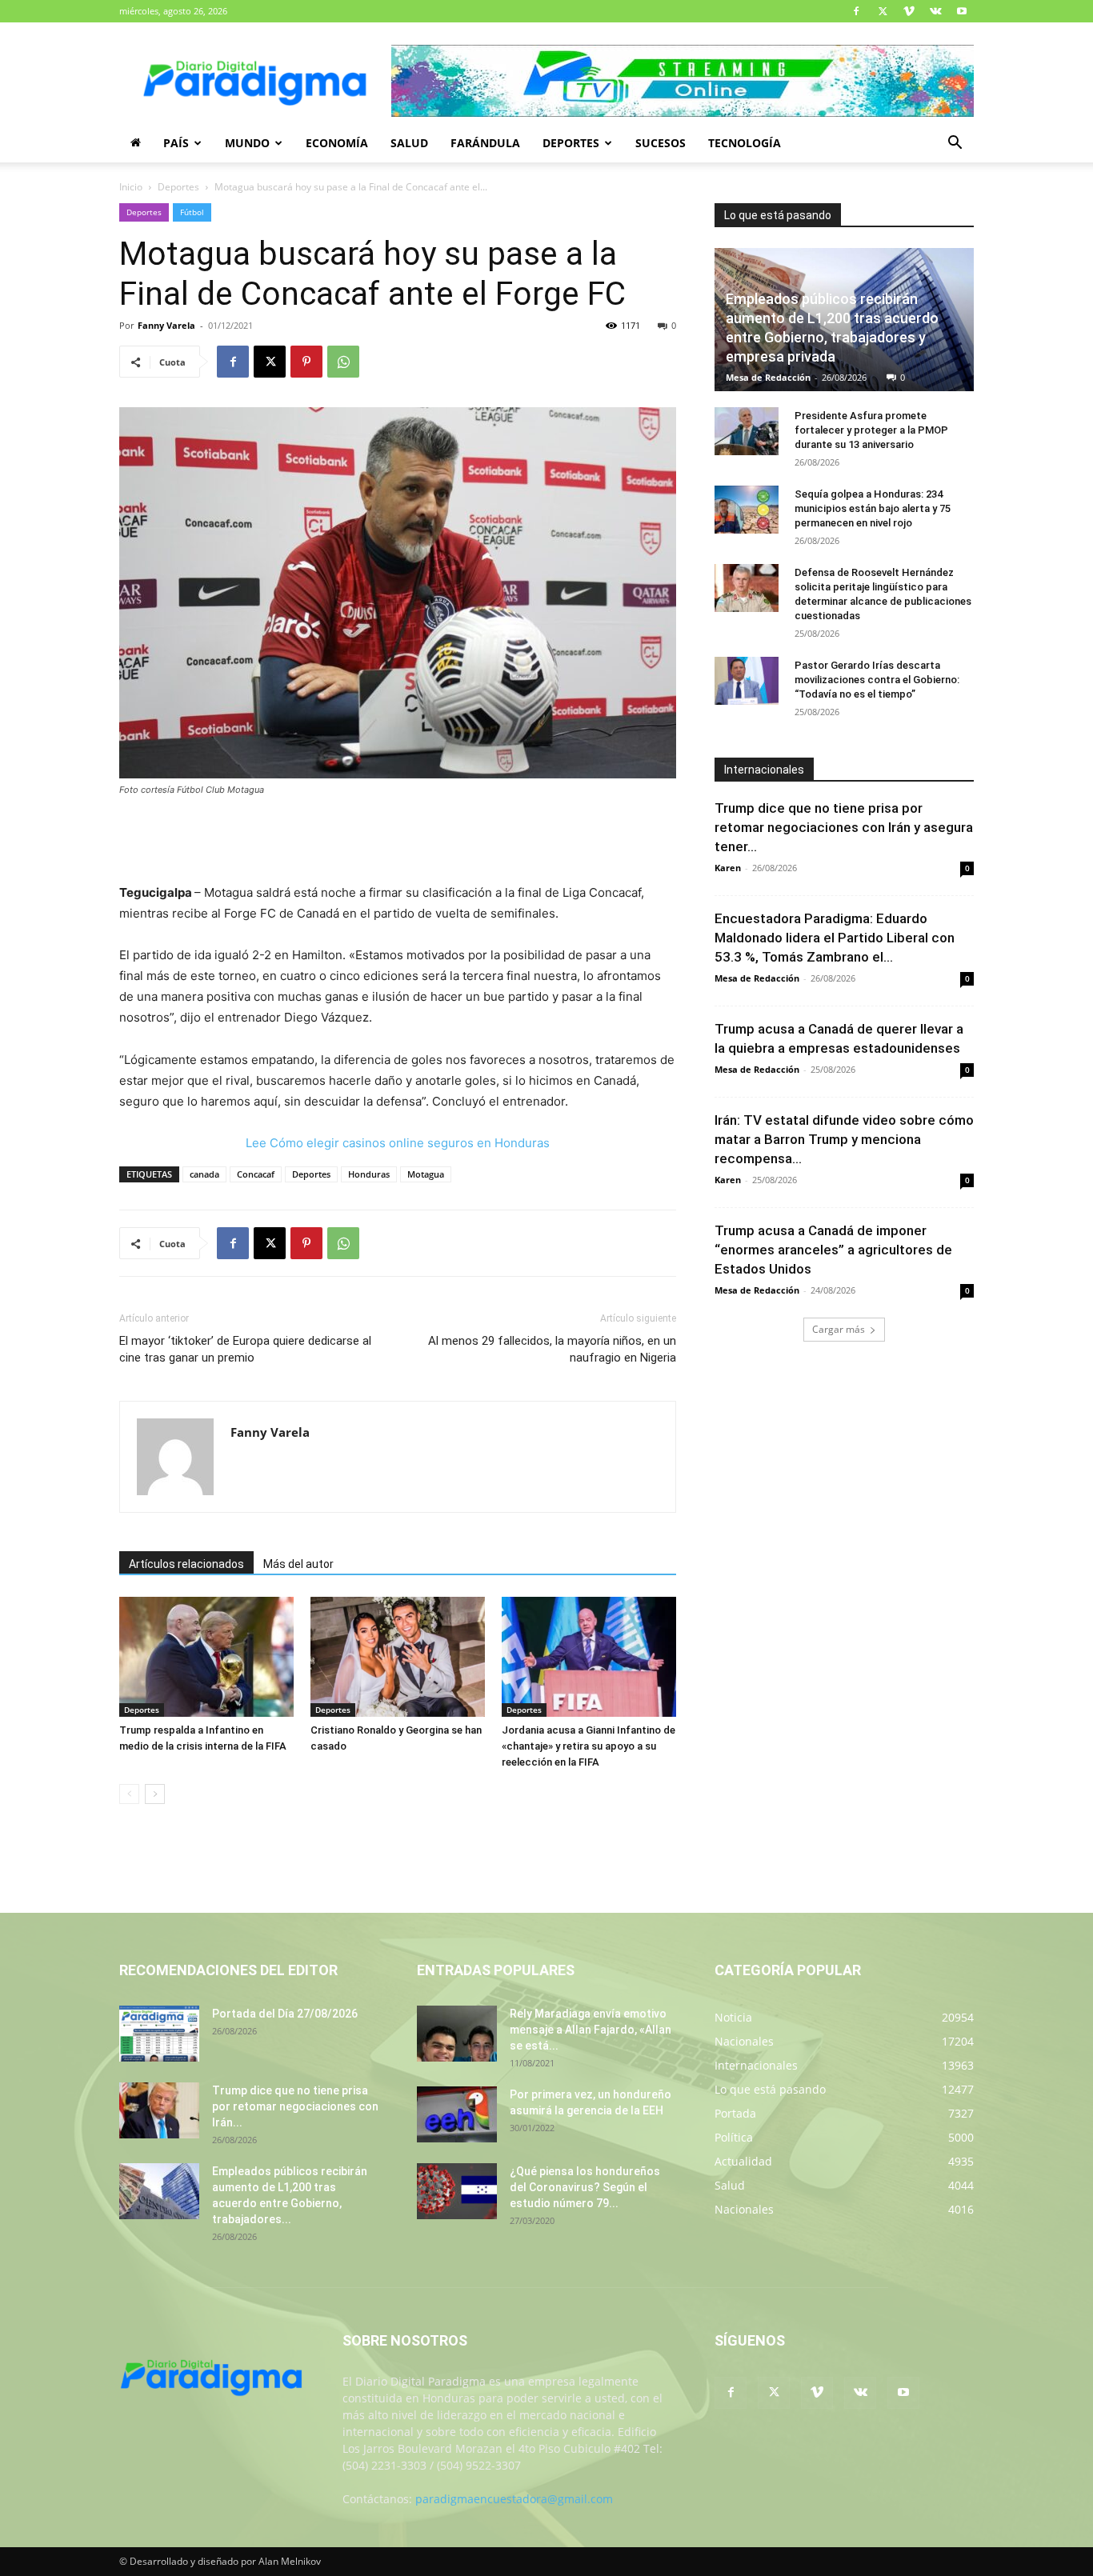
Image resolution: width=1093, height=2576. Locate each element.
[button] (955, 144)
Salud (409, 143)
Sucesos (661, 143)
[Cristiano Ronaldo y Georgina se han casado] (398, 1657)
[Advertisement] (398, 842)
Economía (337, 143)
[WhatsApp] (343, 362)
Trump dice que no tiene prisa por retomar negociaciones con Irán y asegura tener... (844, 827)
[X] (883, 11)
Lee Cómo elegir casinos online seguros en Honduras (398, 1143)
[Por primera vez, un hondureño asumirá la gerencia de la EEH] (457, 2114)
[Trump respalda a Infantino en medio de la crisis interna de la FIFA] (206, 1657)
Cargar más (839, 1329)
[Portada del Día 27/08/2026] (159, 2034)
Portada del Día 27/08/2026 (285, 2014)
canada (204, 1174)
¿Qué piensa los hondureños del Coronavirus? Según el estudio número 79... (585, 2187)
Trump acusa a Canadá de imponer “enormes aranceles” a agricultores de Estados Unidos (833, 1250)
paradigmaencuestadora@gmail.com (514, 2499)
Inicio (131, 187)
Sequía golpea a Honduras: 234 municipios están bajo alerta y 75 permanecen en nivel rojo (873, 508)
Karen (728, 868)
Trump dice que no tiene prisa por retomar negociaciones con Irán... (295, 2106)
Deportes (571, 143)
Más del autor (298, 1564)
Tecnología (745, 143)
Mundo (247, 143)
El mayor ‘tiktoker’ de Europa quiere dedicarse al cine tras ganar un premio (245, 1349)
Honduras (369, 1174)
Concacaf (256, 1174)
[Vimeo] (909, 11)
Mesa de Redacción (768, 377)
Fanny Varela (166, 325)
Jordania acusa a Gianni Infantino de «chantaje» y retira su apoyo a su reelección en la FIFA (589, 1746)
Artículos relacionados (186, 1564)
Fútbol (192, 212)
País (176, 143)
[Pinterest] (306, 362)
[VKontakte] (935, 11)
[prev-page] (129, 1794)
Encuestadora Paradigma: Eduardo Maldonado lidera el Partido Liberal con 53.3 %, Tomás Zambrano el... (835, 938)
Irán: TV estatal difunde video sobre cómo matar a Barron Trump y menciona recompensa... (844, 1139)
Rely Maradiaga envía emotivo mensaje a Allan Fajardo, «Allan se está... (591, 2030)
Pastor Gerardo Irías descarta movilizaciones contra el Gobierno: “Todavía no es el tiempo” (877, 680)
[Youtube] (962, 11)
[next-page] (155, 1794)
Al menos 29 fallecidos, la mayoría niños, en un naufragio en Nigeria (552, 1349)
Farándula (485, 143)
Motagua (426, 1174)
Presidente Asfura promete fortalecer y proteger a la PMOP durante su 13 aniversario (871, 430)
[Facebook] (856, 11)
